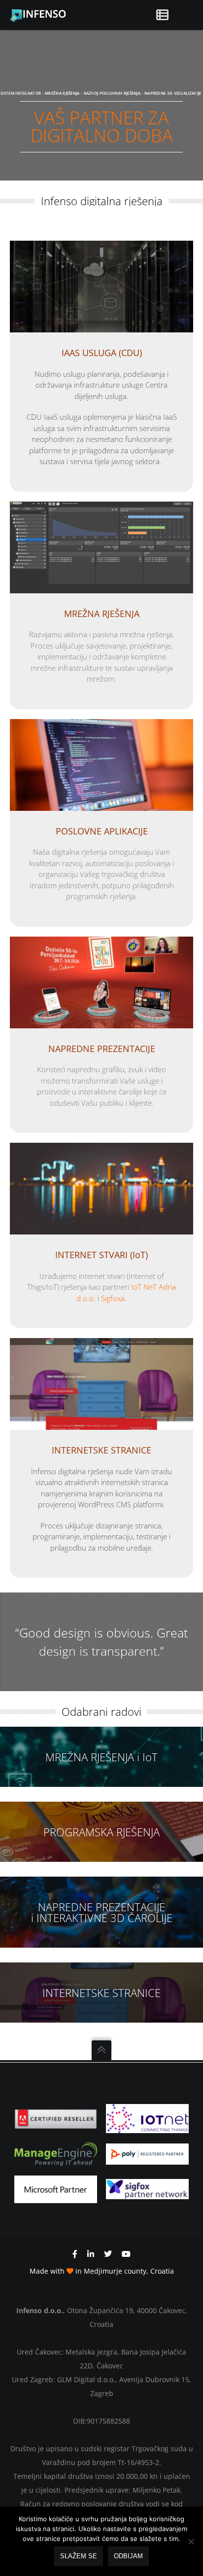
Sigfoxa (113, 1298)
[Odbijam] (191, 2541)
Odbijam (128, 2556)
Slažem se (79, 2556)
